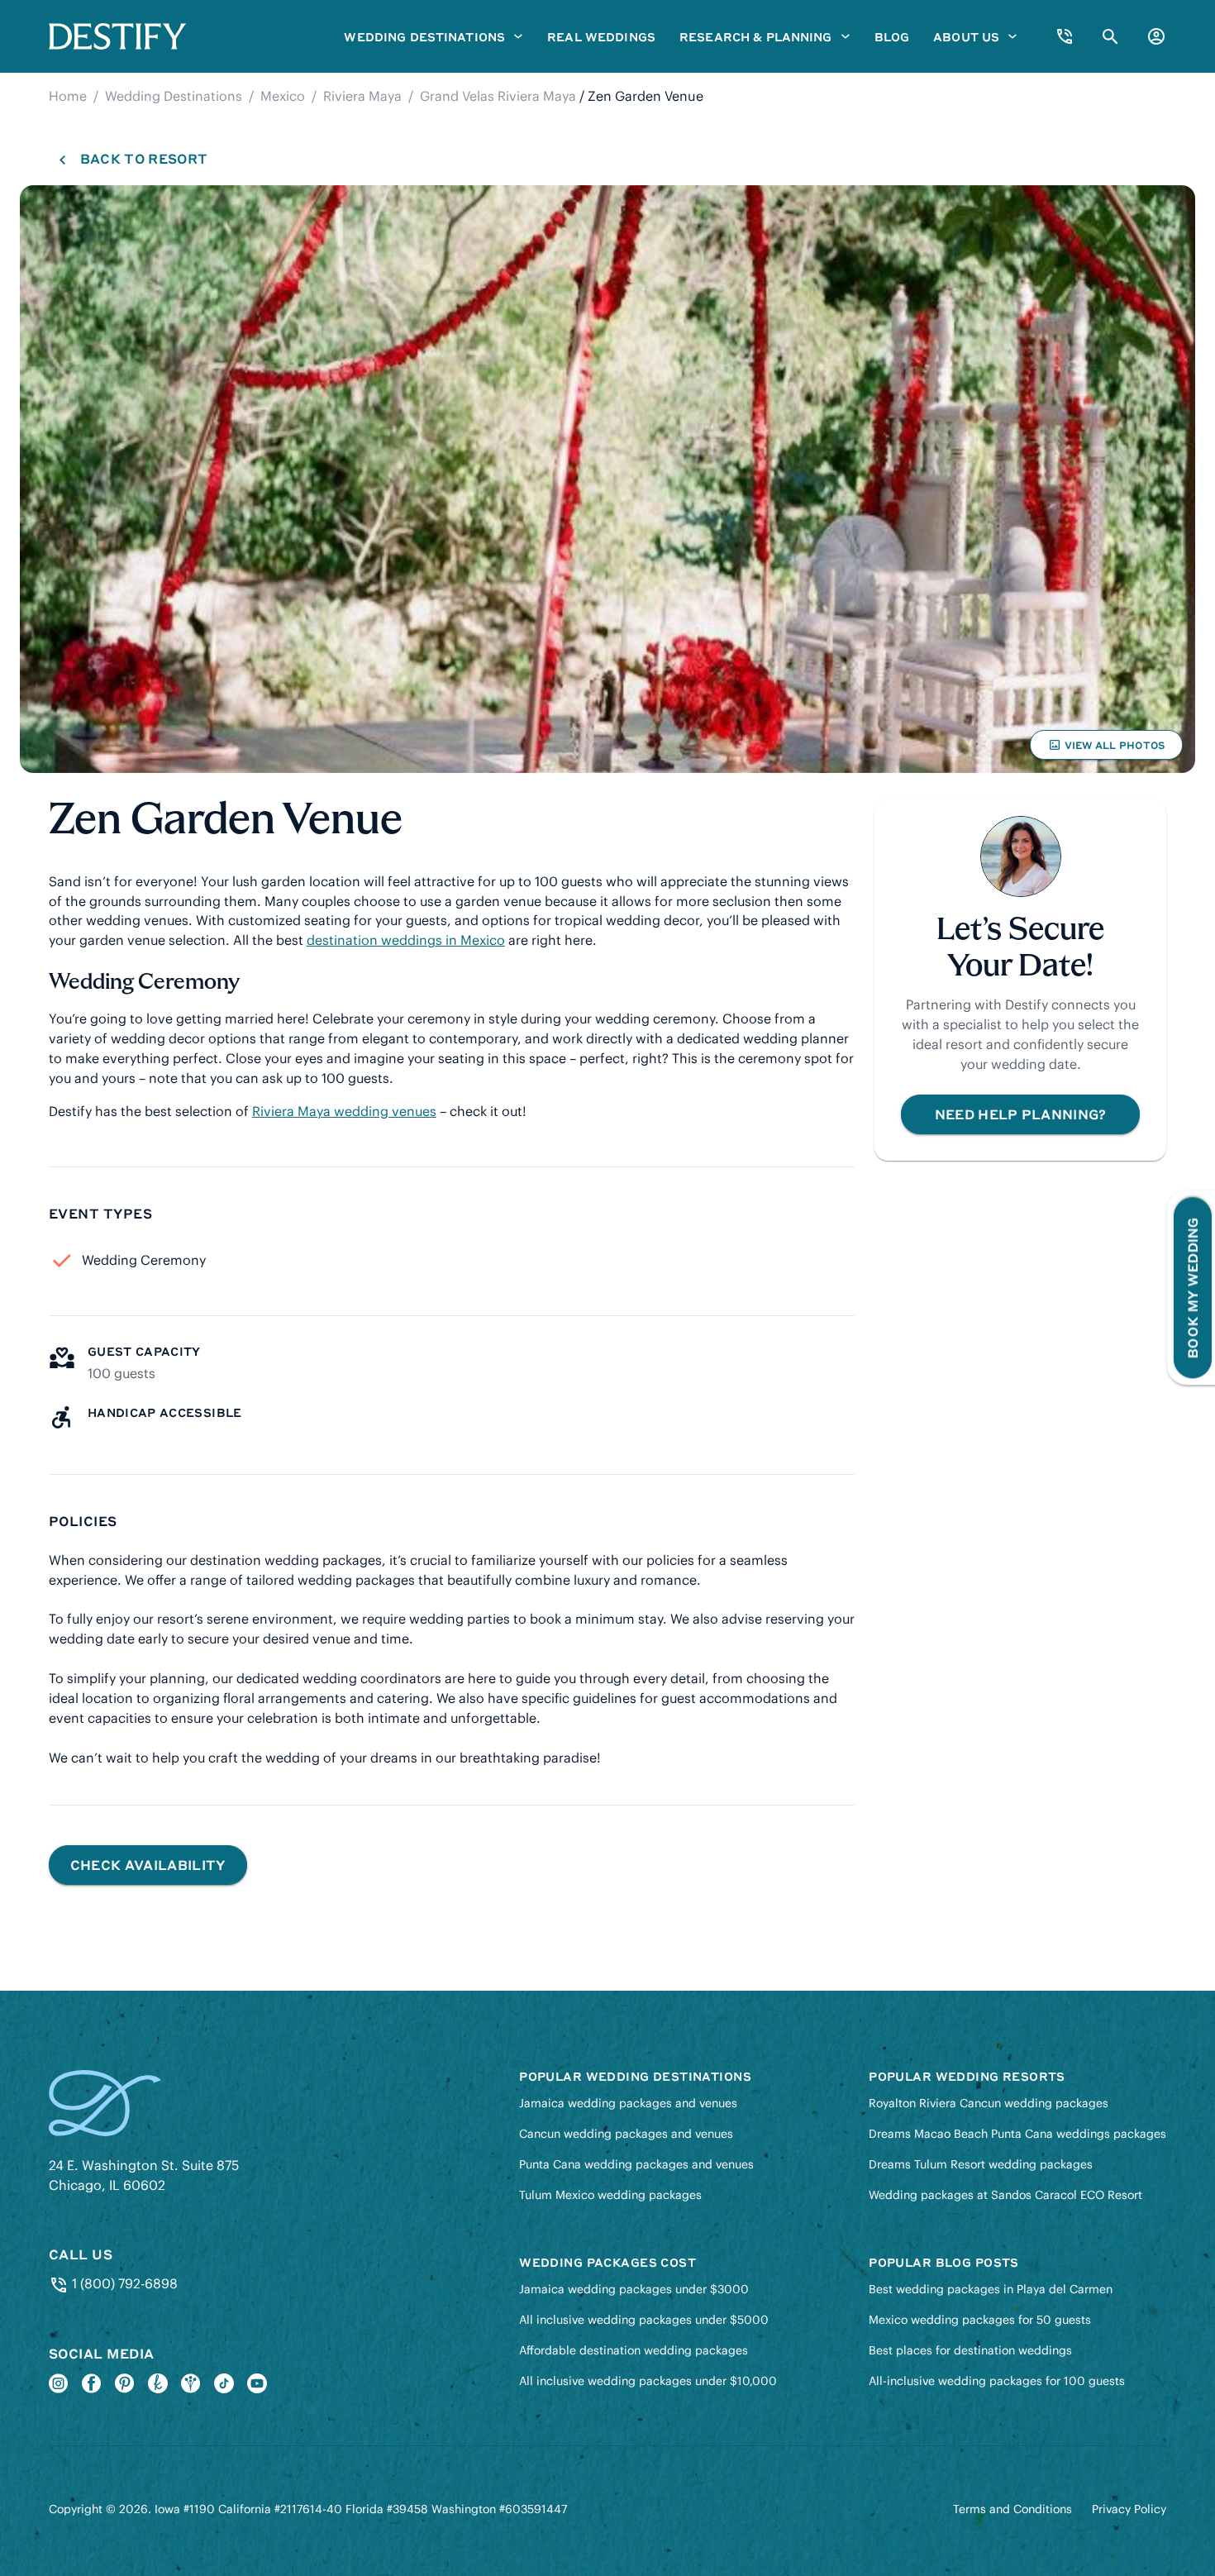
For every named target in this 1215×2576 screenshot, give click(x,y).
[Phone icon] (1065, 36)
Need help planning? (1021, 1114)
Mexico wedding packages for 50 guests (980, 2320)
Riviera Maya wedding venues (344, 1111)
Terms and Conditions (1012, 2509)
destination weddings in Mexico (406, 940)
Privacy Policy (1129, 2509)
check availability (148, 1865)
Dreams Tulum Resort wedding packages (981, 2164)
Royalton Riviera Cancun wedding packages (989, 2103)
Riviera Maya (362, 96)
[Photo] (607, 479)
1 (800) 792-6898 (123, 2283)
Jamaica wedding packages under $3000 (634, 2289)
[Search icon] (1110, 37)
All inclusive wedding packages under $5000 (644, 2320)
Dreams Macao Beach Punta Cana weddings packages (1017, 2134)
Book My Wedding (1192, 1288)
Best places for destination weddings (970, 2350)
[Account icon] (1156, 36)
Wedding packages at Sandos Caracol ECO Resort (1005, 2195)
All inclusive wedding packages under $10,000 (648, 2381)
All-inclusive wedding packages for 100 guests (997, 2381)
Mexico (283, 96)
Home (68, 96)
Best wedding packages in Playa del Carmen (991, 2289)
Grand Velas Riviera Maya (498, 96)
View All (1106, 749)
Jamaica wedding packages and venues (628, 2103)
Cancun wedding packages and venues (626, 2134)
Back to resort (143, 158)
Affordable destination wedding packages (634, 2350)
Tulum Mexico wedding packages (610, 2195)
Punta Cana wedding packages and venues (636, 2164)
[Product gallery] (607, 479)
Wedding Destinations (174, 96)
